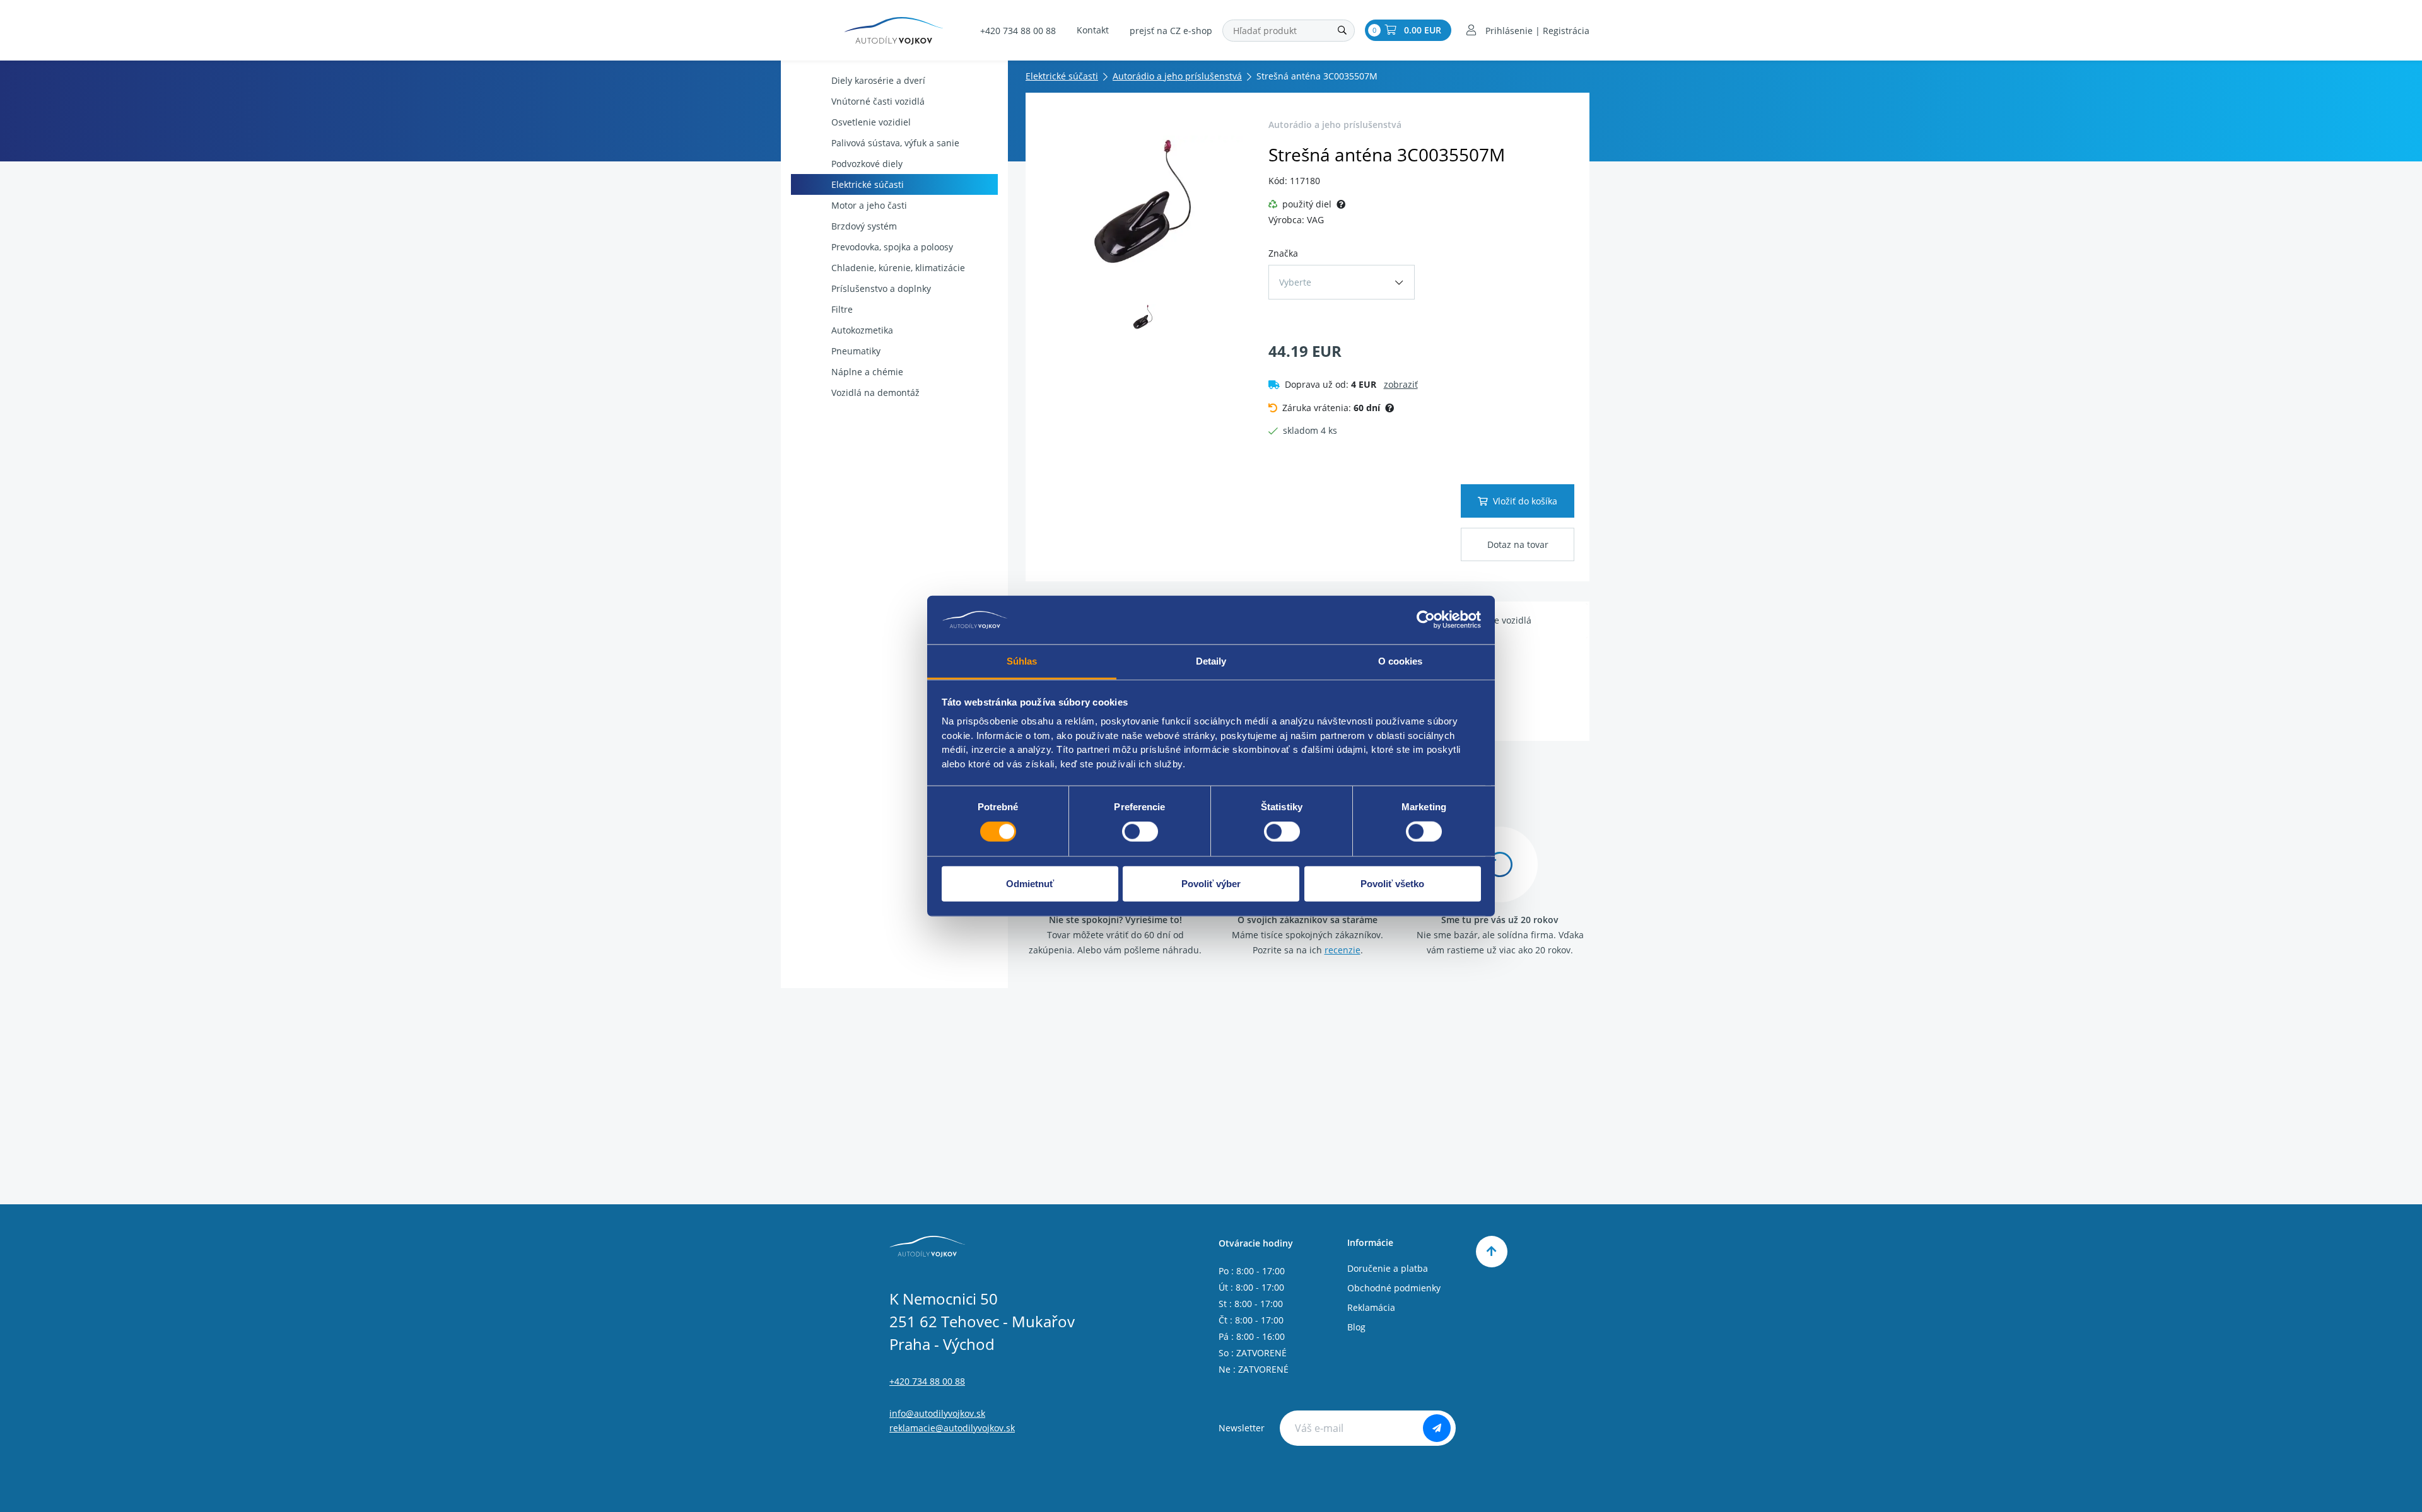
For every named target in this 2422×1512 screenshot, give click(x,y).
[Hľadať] (1342, 31)
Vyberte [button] (1295, 282)
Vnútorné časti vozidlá (878, 101)
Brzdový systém (864, 226)
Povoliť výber (1211, 883)
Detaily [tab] (1211, 661)
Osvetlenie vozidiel (871, 122)
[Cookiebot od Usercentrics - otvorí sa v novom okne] (1426, 620)
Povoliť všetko (1392, 883)
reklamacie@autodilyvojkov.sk (952, 1428)
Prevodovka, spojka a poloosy (892, 247)
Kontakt (1093, 30)
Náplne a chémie (867, 372)
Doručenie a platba (1388, 1268)
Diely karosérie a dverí (878, 80)
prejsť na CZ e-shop (1171, 31)
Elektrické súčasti (868, 184)
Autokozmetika (862, 330)
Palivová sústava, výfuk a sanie (895, 143)
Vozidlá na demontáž (875, 393)
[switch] (1140, 832)
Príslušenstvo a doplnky (881, 288)
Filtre (842, 309)
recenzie (1343, 950)
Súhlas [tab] (1022, 661)
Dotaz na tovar (1518, 544)
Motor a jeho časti (869, 205)
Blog (1356, 1327)
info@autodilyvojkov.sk (937, 1413)
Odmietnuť (1030, 883)
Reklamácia (1371, 1307)
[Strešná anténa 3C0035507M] (1143, 202)
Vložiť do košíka (1525, 501)
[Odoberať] (1437, 1428)
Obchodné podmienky (1394, 1288)
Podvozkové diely (867, 164)
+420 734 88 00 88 (1018, 31)
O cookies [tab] (1401, 661)
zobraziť (1401, 384)
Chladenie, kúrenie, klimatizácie (898, 268)
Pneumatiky (856, 351)
